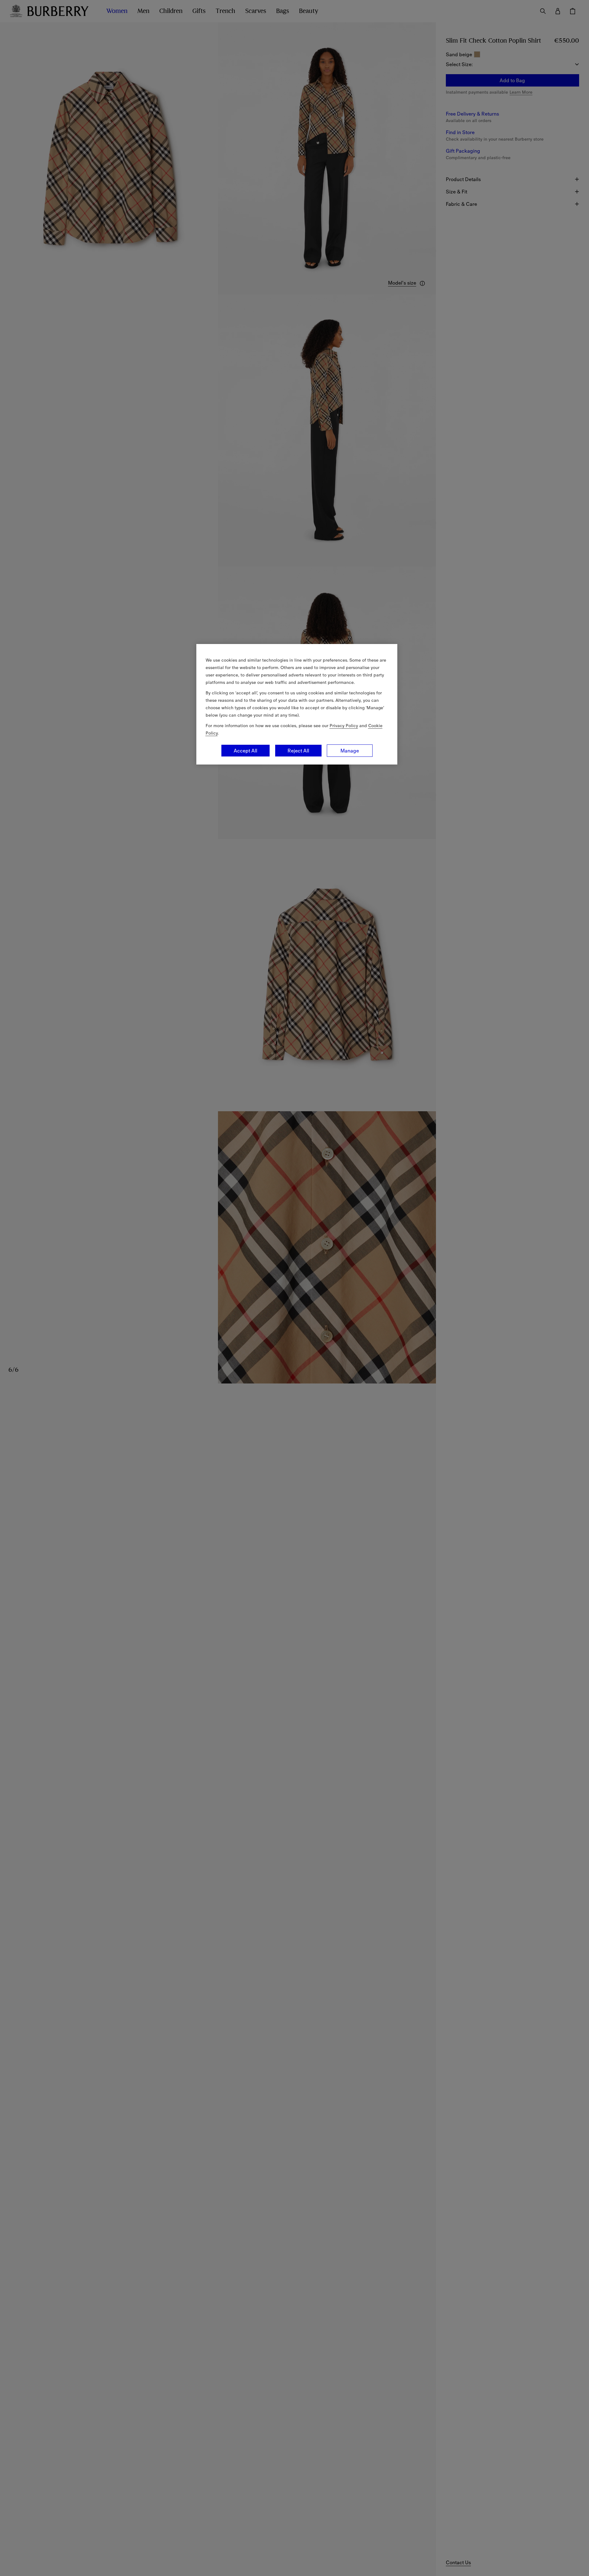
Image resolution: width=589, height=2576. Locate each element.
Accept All (245, 751)
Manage (350, 751)
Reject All (298, 751)
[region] (297, 704)
